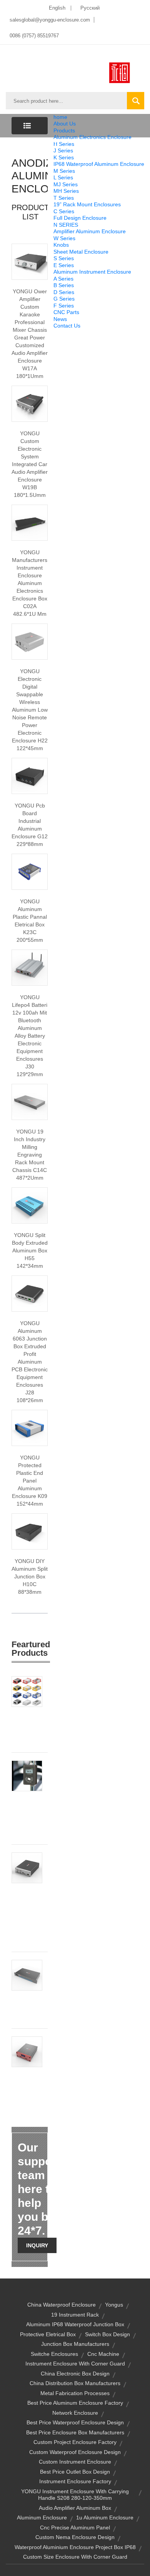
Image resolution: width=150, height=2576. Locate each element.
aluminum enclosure (42, 2517)
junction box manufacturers (75, 2344)
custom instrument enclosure (75, 2462)
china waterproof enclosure (62, 2305)
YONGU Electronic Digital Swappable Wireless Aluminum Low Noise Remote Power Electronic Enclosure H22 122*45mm (30, 710)
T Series (64, 198)
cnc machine (103, 2354)
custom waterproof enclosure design (75, 2452)
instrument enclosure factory (75, 2481)
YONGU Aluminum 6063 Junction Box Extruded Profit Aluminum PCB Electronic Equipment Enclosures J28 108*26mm (30, 1362)
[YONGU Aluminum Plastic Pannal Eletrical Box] (30, 871)
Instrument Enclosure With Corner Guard (75, 2364)
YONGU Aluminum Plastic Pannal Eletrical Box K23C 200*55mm (30, 921)
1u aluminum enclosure (105, 2517)
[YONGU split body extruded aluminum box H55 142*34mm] (30, 1205)
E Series (64, 265)
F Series (64, 306)
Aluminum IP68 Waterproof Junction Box (75, 2324)
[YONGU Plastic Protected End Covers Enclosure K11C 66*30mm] (27, 1691)
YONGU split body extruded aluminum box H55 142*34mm (30, 1250)
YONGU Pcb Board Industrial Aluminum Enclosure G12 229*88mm (30, 825)
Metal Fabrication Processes (75, 2393)
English (57, 8)
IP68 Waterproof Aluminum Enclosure (99, 164)
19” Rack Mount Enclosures (87, 204)
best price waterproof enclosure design (75, 2422)
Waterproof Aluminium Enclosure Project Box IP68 (75, 2547)
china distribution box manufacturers (75, 2383)
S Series (64, 258)
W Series (64, 238)
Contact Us (67, 326)
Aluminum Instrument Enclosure (92, 272)
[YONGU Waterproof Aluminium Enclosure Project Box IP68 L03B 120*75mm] (27, 1775)
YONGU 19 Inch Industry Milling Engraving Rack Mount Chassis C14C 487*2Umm (30, 1155)
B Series (64, 285)
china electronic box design (75, 2374)
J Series (63, 150)
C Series (64, 211)
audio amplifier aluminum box (75, 2508)
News (60, 319)
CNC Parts (66, 312)
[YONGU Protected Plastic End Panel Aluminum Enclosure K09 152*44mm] (30, 1428)
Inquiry (37, 2245)
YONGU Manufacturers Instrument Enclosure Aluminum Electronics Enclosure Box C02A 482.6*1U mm (30, 583)
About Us (65, 124)
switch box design (107, 2334)
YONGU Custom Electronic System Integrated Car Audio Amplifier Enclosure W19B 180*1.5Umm (30, 464)
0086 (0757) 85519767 (34, 36)
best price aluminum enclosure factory (75, 2403)
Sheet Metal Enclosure (81, 252)
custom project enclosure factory (75, 2442)
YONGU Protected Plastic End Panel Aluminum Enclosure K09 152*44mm (30, 1481)
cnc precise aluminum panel (75, 2528)
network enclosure (75, 2413)
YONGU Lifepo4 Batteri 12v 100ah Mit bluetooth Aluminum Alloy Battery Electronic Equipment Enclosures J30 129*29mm (30, 1036)
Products (64, 130)
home (60, 117)
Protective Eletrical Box (48, 2334)
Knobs (61, 245)
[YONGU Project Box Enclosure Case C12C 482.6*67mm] (27, 1975)
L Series (63, 177)
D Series (64, 292)
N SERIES (66, 225)
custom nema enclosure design (75, 2537)
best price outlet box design (75, 2472)
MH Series (66, 191)
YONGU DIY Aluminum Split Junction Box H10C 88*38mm (30, 1576)
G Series (64, 299)
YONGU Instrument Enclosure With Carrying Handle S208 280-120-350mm (75, 2495)
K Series (64, 157)
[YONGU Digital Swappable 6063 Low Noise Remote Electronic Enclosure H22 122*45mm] (30, 641)
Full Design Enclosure (80, 218)
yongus (114, 2305)
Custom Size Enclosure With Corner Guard (75, 2557)
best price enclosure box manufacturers (75, 2432)
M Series (64, 171)
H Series (64, 144)
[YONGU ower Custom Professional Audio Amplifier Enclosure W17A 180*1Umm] (30, 261)
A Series (63, 279)
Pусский (90, 8)
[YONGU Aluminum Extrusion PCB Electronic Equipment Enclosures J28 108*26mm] (30, 1293)
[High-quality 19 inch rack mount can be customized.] (30, 1102)
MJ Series (66, 184)
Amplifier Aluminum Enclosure (90, 231)
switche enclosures (54, 2354)
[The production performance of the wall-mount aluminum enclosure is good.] (30, 776)
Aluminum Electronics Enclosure (92, 137)
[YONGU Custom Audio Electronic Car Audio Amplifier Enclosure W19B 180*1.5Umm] (30, 403)
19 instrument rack (75, 2315)
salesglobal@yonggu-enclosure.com (50, 20)
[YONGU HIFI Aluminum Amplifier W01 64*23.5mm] (27, 2051)
